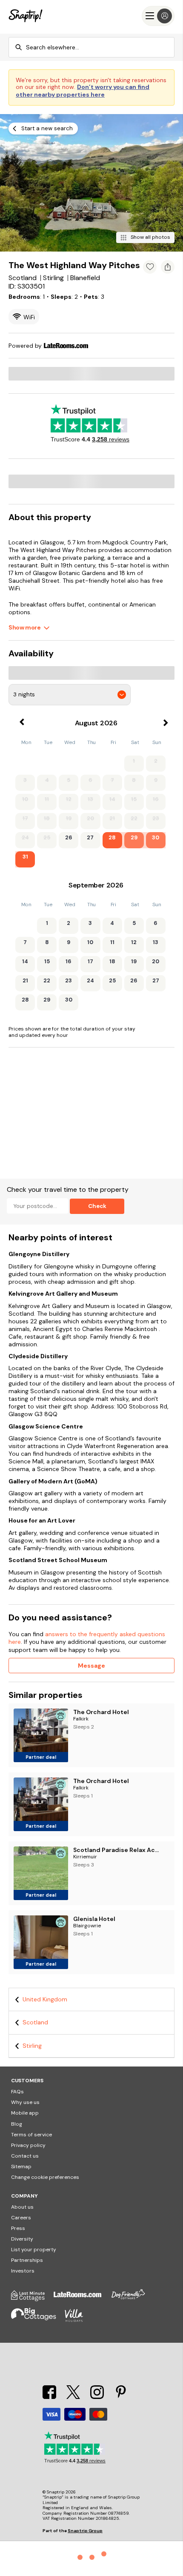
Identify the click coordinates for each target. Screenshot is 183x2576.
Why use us (25, 2102)
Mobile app (25, 2113)
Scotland (35, 2022)
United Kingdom (45, 1999)
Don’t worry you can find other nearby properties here (83, 91)
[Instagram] (98, 2397)
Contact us (25, 2156)
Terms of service (31, 2135)
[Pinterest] (121, 2397)
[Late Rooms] (82, 2299)
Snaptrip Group (85, 2531)
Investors (23, 2271)
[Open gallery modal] (91, 183)
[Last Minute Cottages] (32, 2299)
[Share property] (168, 267)
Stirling (32, 2046)
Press (18, 2228)
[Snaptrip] (26, 16)
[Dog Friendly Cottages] (132, 2299)
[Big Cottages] (38, 2320)
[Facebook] (50, 2397)
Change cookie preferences (45, 2177)
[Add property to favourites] (150, 267)
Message (91, 1666)
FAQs (17, 2092)
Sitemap (21, 2167)
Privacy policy (28, 2145)
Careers (21, 2218)
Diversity (22, 2239)
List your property (34, 2250)
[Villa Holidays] (78, 2320)
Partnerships (27, 2260)
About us (22, 2207)
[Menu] (158, 16)
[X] (74, 2397)
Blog (17, 2124)
